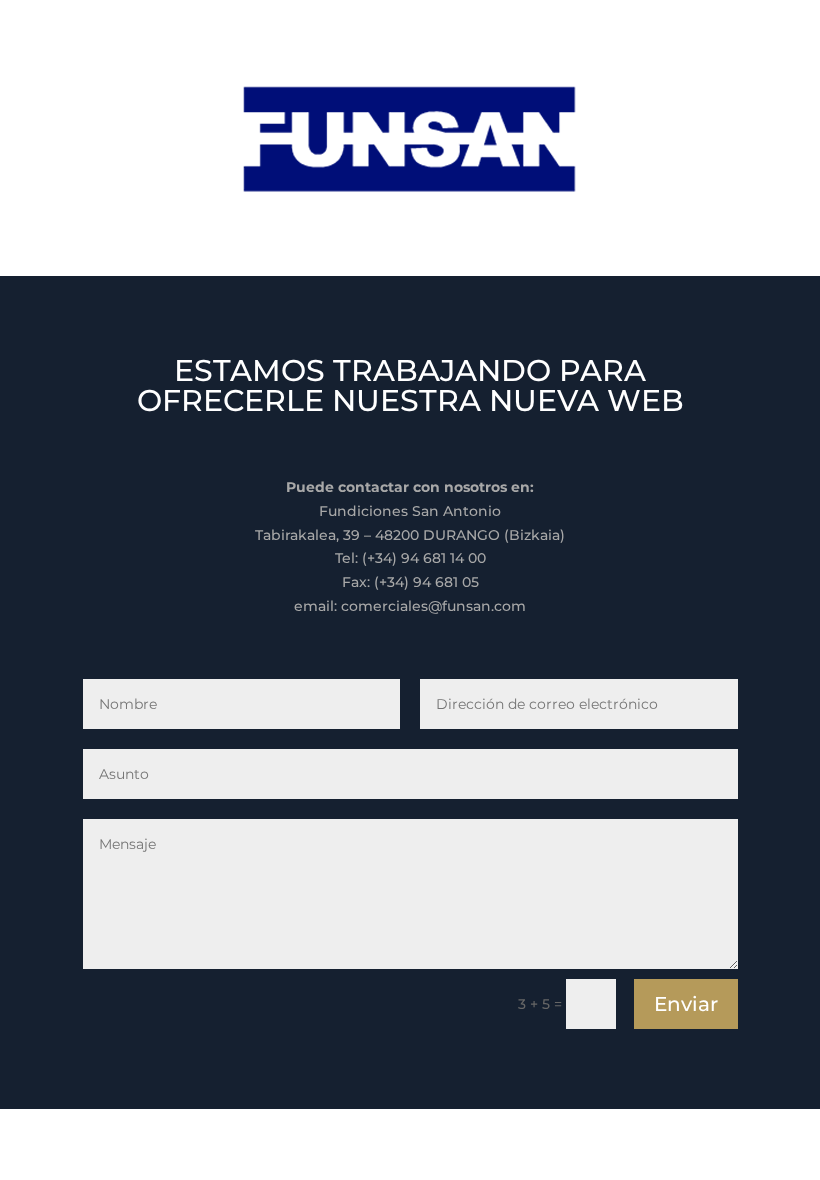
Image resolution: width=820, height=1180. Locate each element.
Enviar (686, 1004)
